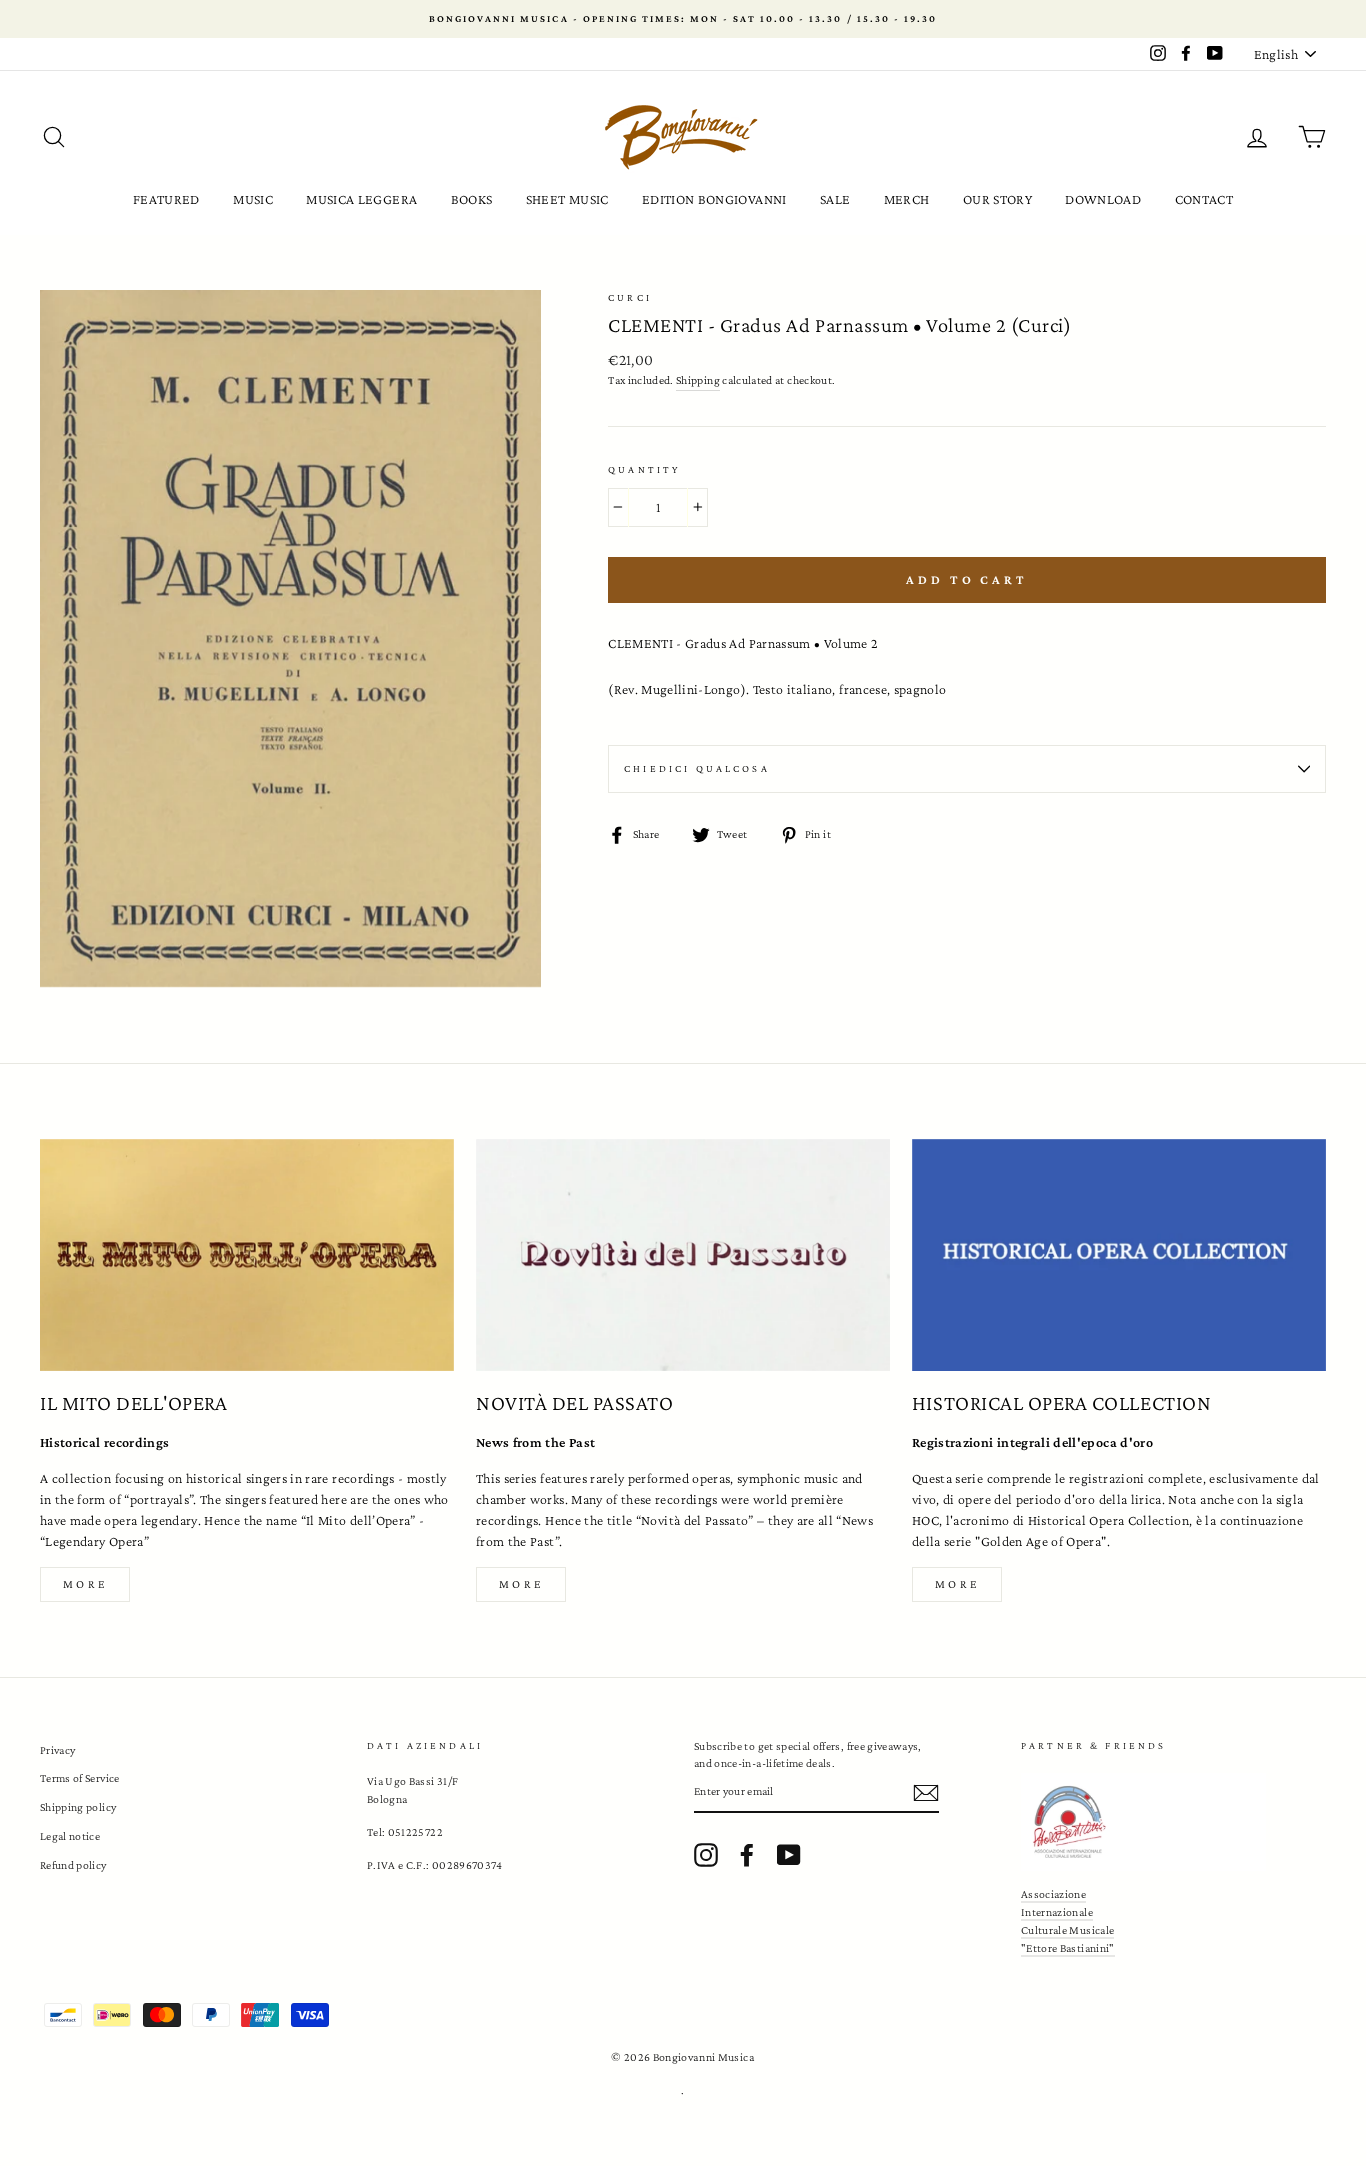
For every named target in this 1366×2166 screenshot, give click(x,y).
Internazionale (1057, 1912)
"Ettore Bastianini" (1068, 1948)
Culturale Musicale (1067, 1930)
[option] (683, 19)
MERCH (907, 199)
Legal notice (70, 1836)
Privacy (57, 1750)
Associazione (1053, 1894)
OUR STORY (997, 199)
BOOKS (472, 199)
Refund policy (73, 1865)
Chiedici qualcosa (697, 768)
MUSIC (253, 199)
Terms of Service (80, 1778)
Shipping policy (78, 1807)
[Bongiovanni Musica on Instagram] (706, 1855)
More (85, 1584)
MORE (521, 1584)
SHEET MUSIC (567, 199)
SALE (835, 199)
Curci (630, 297)
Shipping (698, 380)
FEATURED (166, 199)
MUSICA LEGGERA (361, 199)
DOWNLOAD (1103, 199)
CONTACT (1204, 199)
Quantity (644, 469)
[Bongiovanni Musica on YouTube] (789, 1855)
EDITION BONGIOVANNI (714, 199)
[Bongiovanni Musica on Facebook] (747, 1855)
